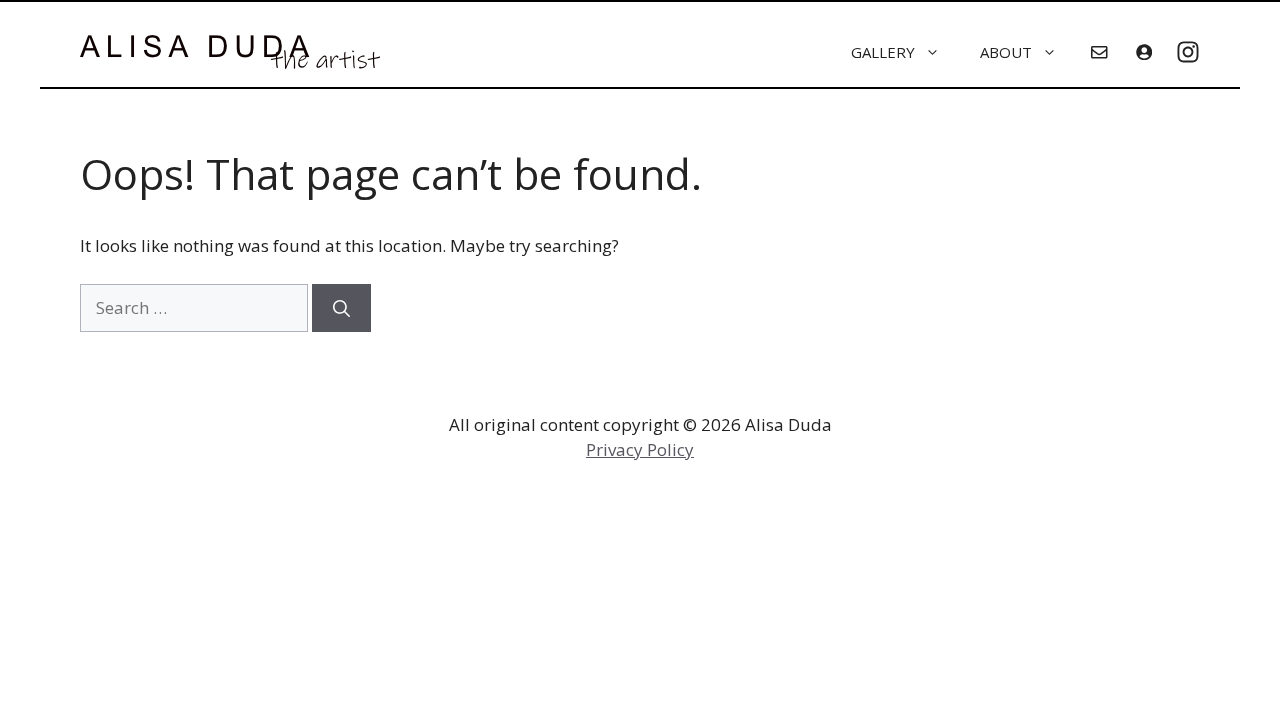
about (1006, 52)
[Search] (341, 308)
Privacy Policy (640, 449)
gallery (883, 52)
